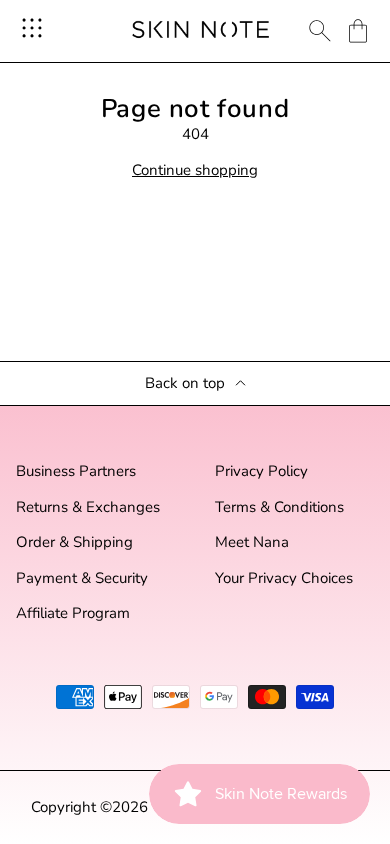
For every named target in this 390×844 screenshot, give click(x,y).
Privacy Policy (261, 471)
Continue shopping (195, 170)
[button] (358, 31)
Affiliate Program (73, 613)
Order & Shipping (74, 542)
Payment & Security (82, 578)
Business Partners (76, 471)
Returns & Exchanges (88, 507)
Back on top (185, 383)
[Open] (32, 28)
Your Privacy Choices (284, 578)
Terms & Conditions (279, 507)
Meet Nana (252, 542)
